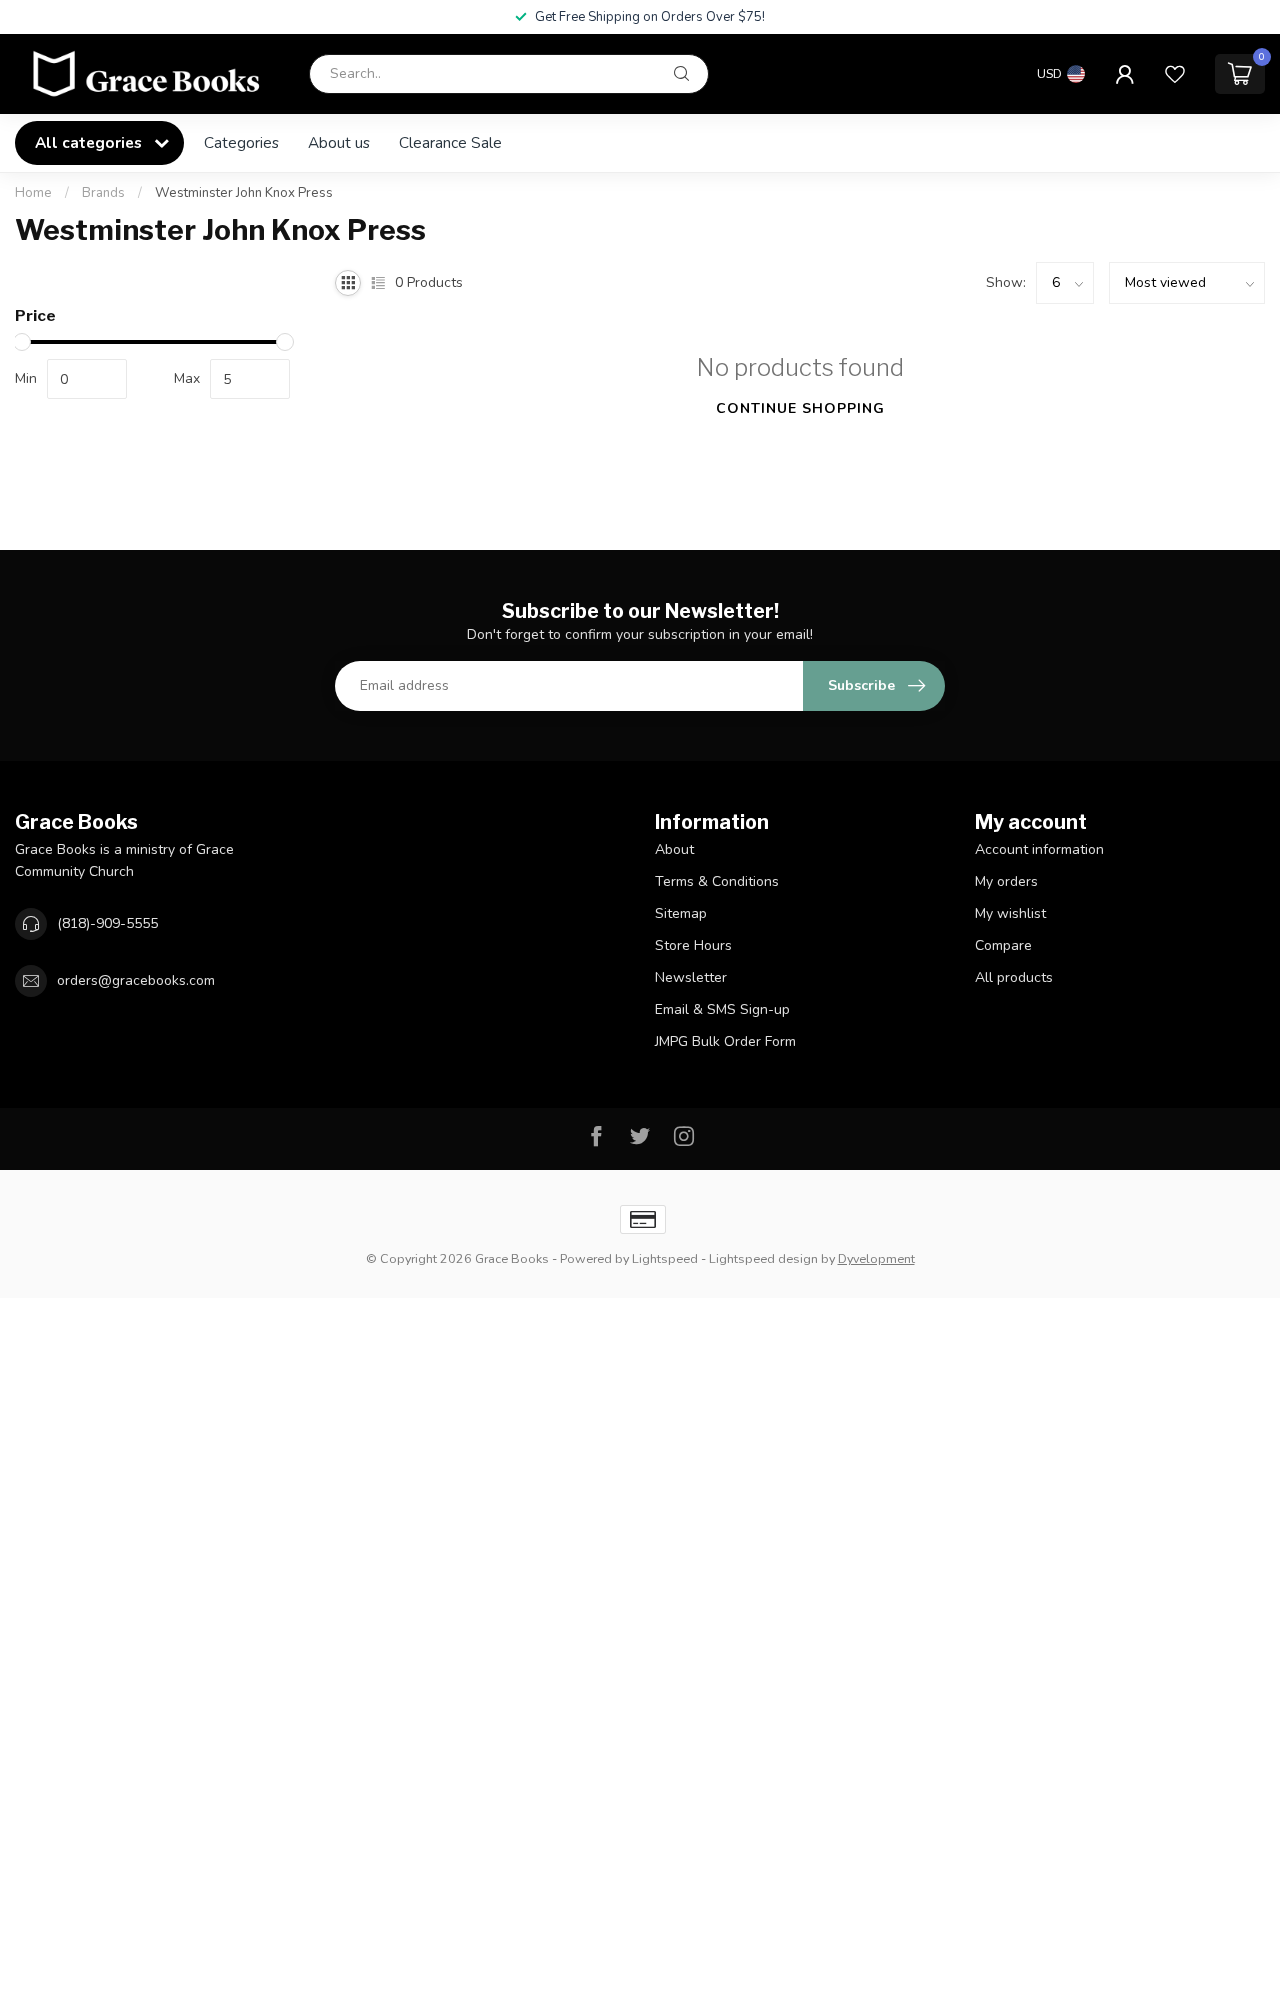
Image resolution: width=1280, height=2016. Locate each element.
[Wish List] (1175, 74)
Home (33, 193)
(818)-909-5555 (107, 923)
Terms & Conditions (717, 881)
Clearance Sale (450, 142)
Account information (1039, 849)
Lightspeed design (763, 1258)
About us (339, 142)
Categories (241, 142)
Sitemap (681, 913)
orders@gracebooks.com (136, 980)
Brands (103, 193)
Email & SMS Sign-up (722, 1009)
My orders (1006, 881)
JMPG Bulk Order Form (725, 1041)
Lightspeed (665, 1258)
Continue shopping (800, 408)
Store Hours (693, 945)
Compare (1003, 945)
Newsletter (691, 977)
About (674, 849)
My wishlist (1010, 913)
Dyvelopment (876, 1258)
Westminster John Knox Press (244, 193)
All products (1014, 977)
